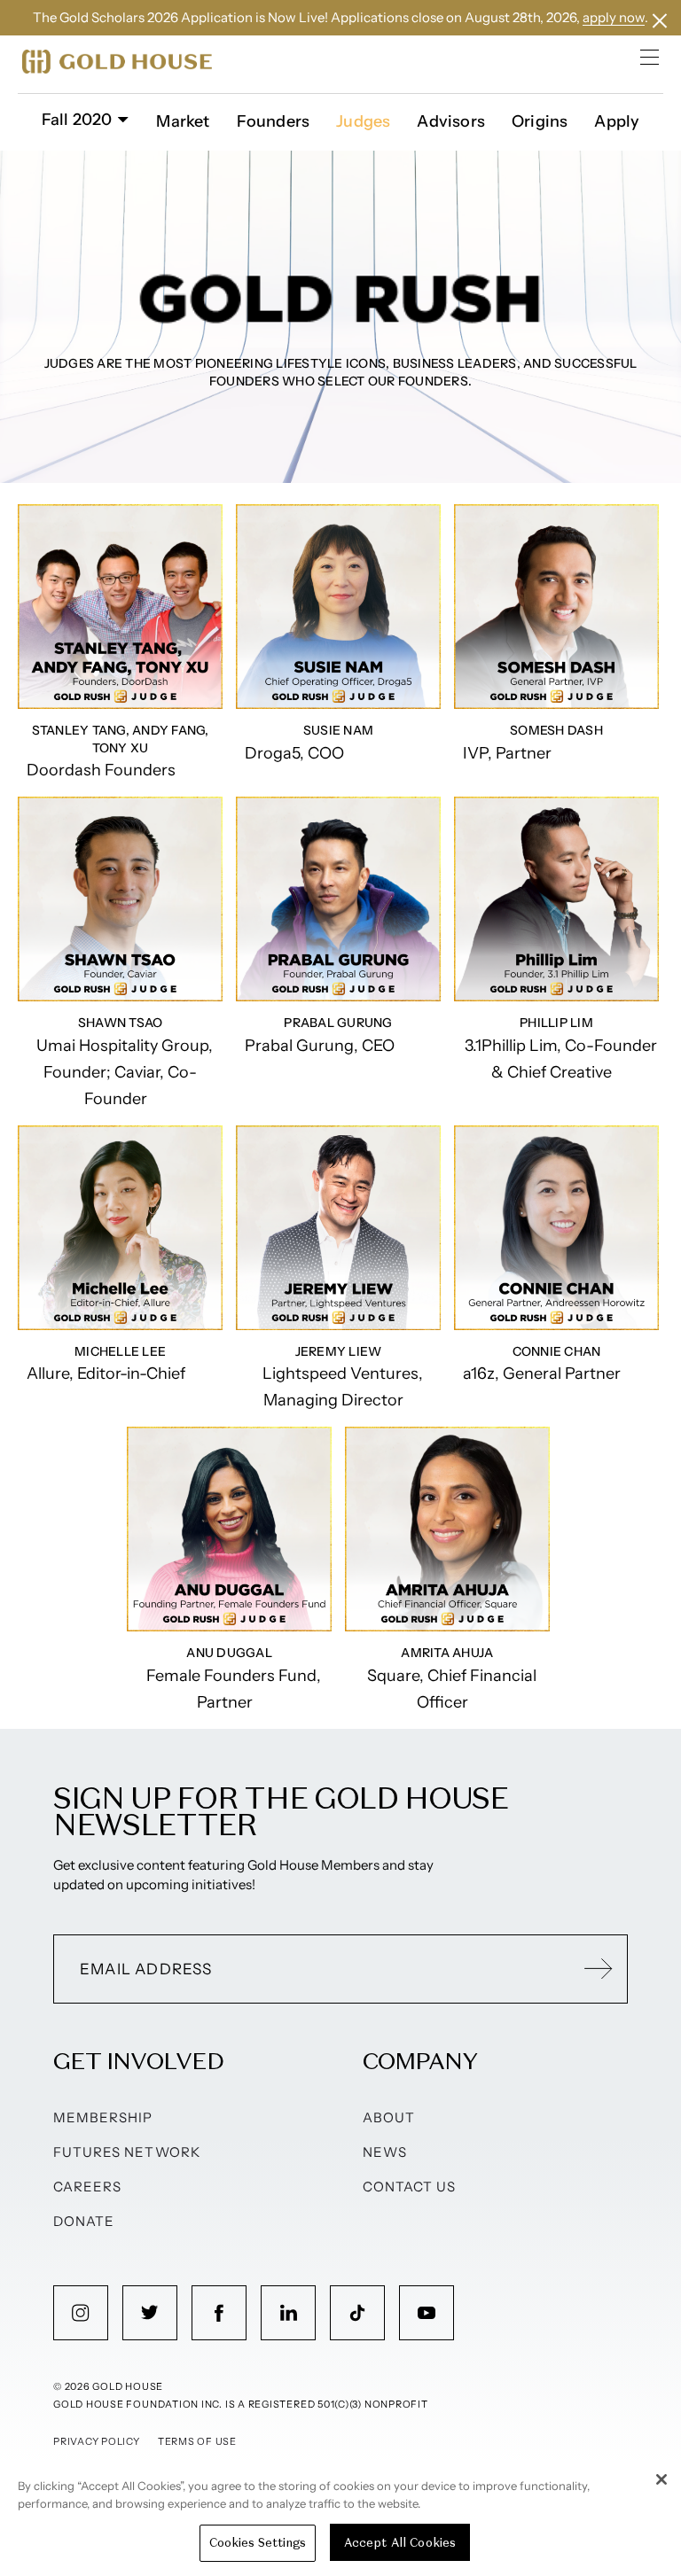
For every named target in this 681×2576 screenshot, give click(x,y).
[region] (340, 2518)
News (385, 2152)
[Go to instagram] (81, 2313)
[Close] (661, 2479)
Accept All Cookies (400, 2543)
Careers (87, 2187)
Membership (103, 2117)
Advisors (451, 121)
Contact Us (410, 2187)
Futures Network (127, 2152)
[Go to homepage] (117, 62)
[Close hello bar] (660, 21)
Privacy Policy (97, 2441)
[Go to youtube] (427, 2313)
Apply (617, 121)
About (389, 2117)
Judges (363, 121)
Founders (274, 121)
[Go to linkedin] (288, 2313)
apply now (614, 17)
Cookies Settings (258, 2543)
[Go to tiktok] (357, 2313)
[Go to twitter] (150, 2313)
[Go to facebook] (219, 2313)
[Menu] (650, 57)
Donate (84, 2221)
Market (183, 121)
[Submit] (599, 1969)
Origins (540, 121)
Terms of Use (197, 2441)
